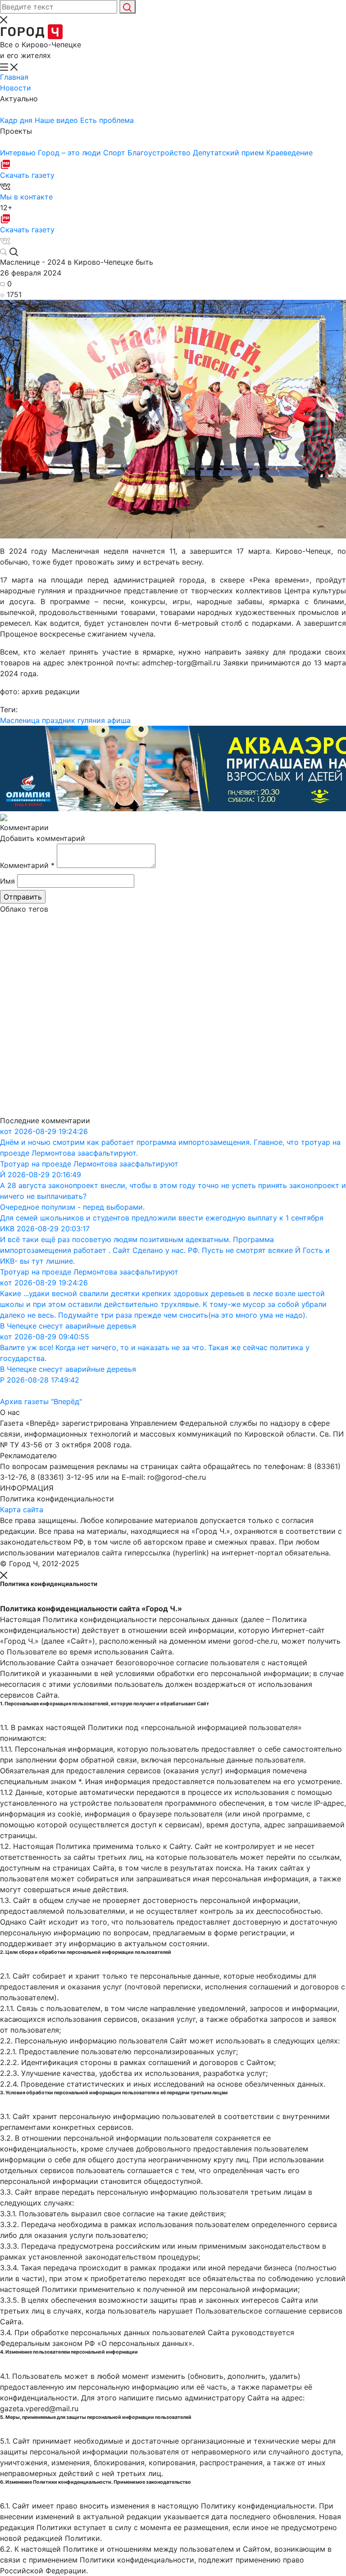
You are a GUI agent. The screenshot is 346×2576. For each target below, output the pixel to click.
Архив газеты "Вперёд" (41, 1401)
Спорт (115, 153)
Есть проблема (107, 120)
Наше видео (57, 120)
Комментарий (27, 865)
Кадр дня (17, 120)
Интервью (19, 153)
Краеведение (289, 153)
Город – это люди (71, 153)
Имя (7, 881)
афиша (119, 720)
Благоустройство (160, 153)
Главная (14, 77)
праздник (59, 720)
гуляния (91, 720)
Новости (16, 88)
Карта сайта (22, 1509)
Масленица (20, 720)
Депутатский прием (230, 153)
